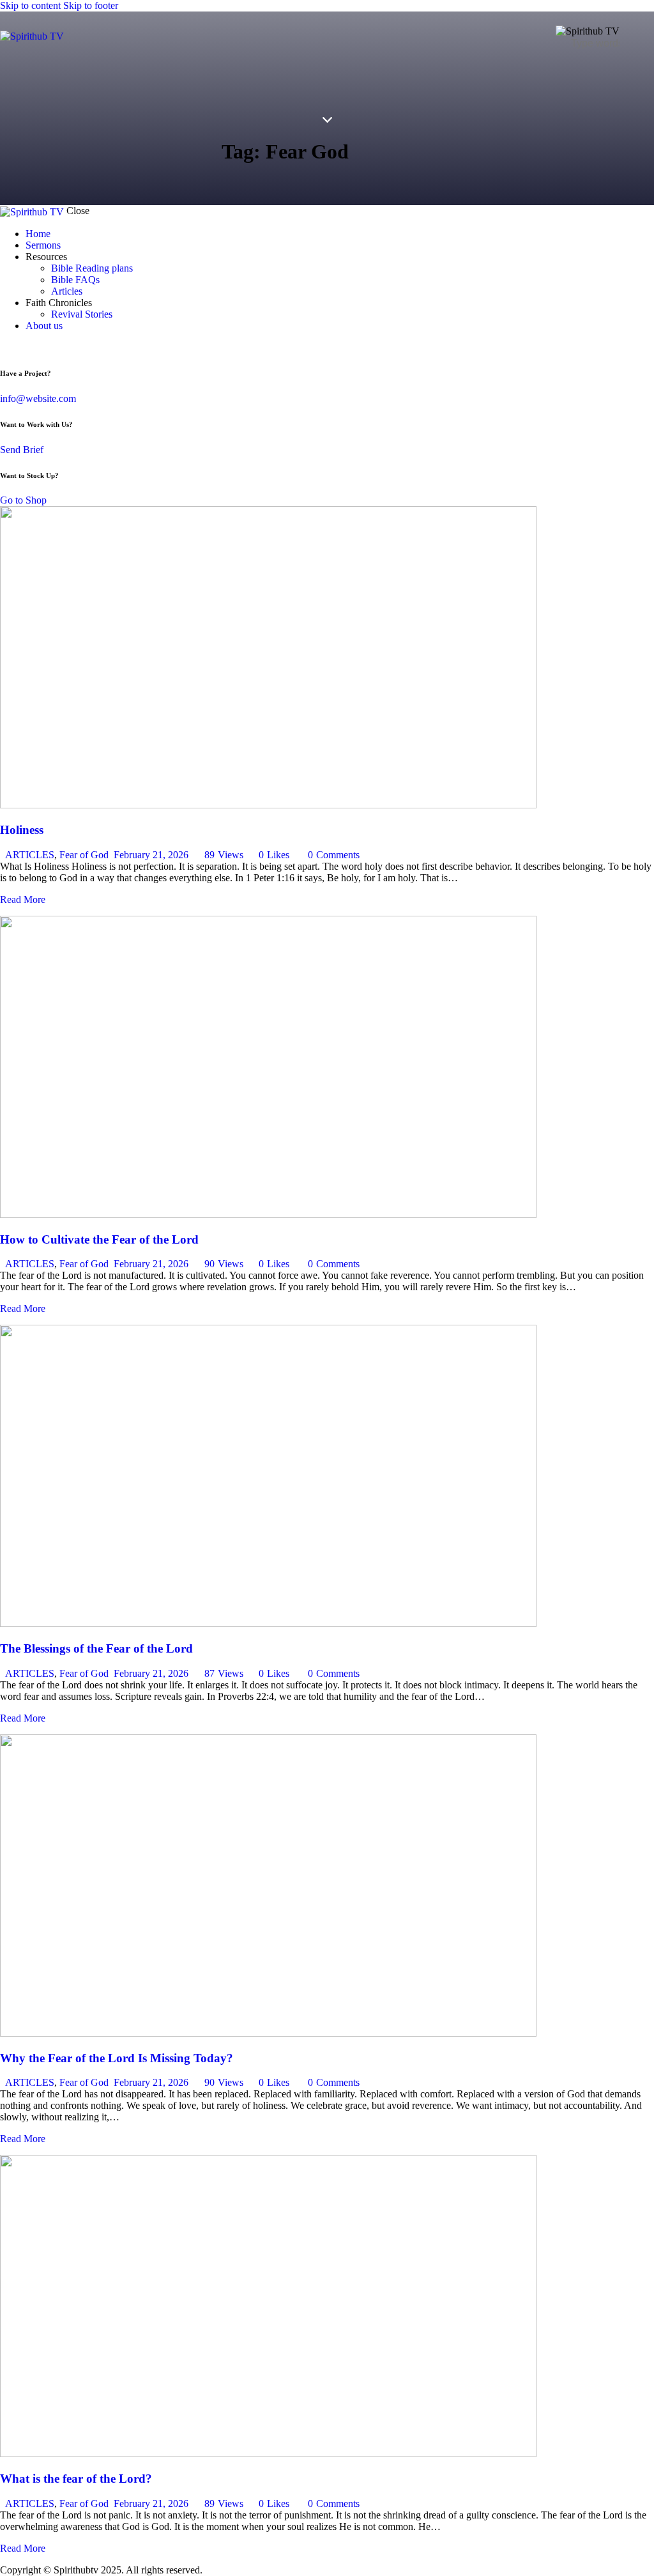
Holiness (22, 830)
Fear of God (84, 855)
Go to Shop (23, 500)
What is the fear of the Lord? (76, 2479)
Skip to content (30, 5)
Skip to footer (91, 5)
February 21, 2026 (151, 855)
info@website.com (38, 398)
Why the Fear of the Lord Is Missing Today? (117, 2058)
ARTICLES (30, 855)
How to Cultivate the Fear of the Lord (99, 1239)
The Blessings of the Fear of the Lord (96, 1648)
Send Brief (22, 450)
